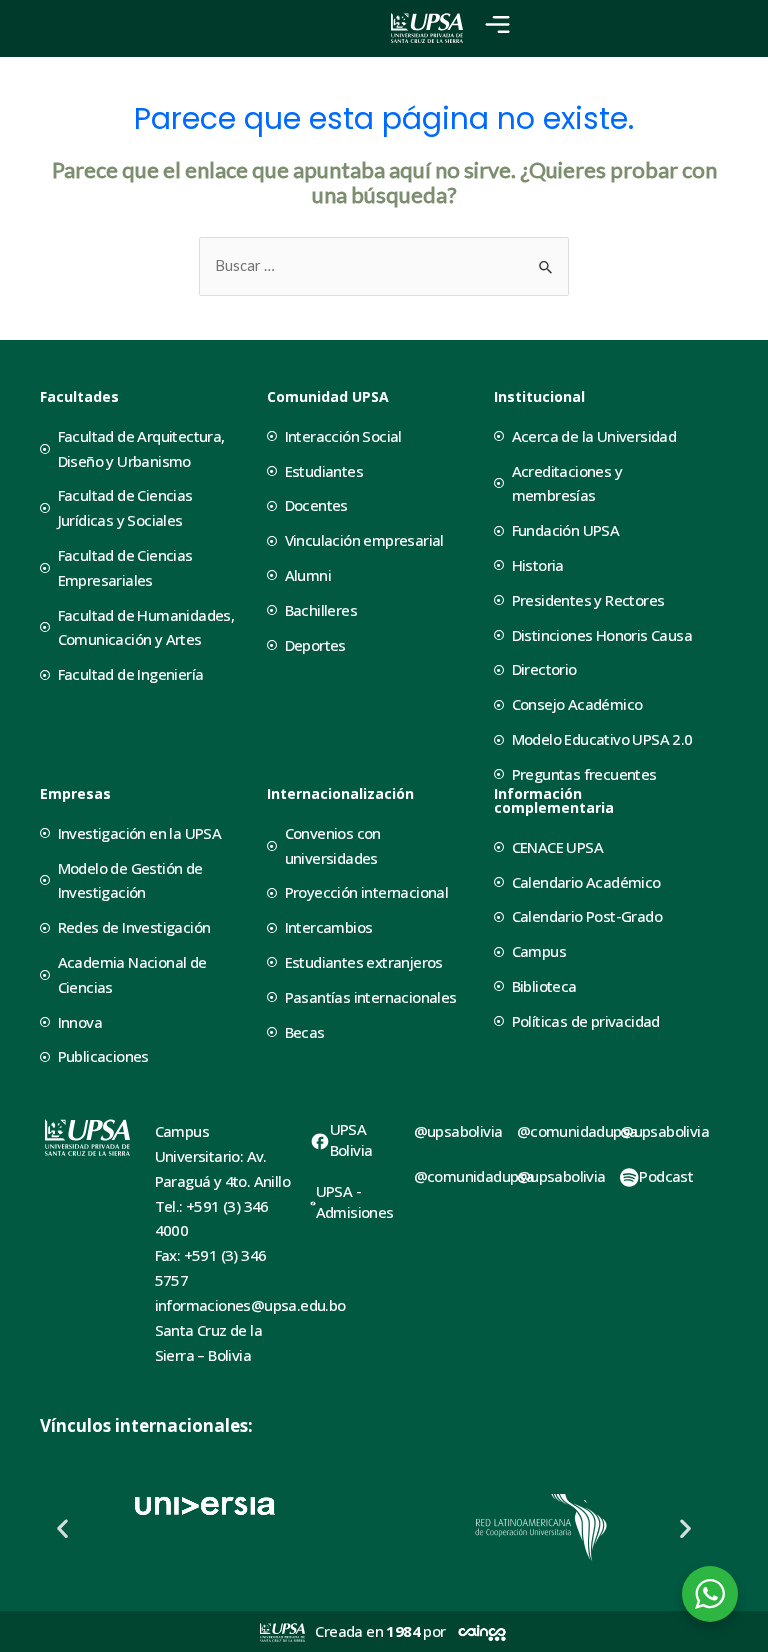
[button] (62, 1527)
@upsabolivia (458, 1131)
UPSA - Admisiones (355, 1201)
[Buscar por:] (384, 265)
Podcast (666, 1176)
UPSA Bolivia (351, 1139)
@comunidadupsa (474, 1176)
